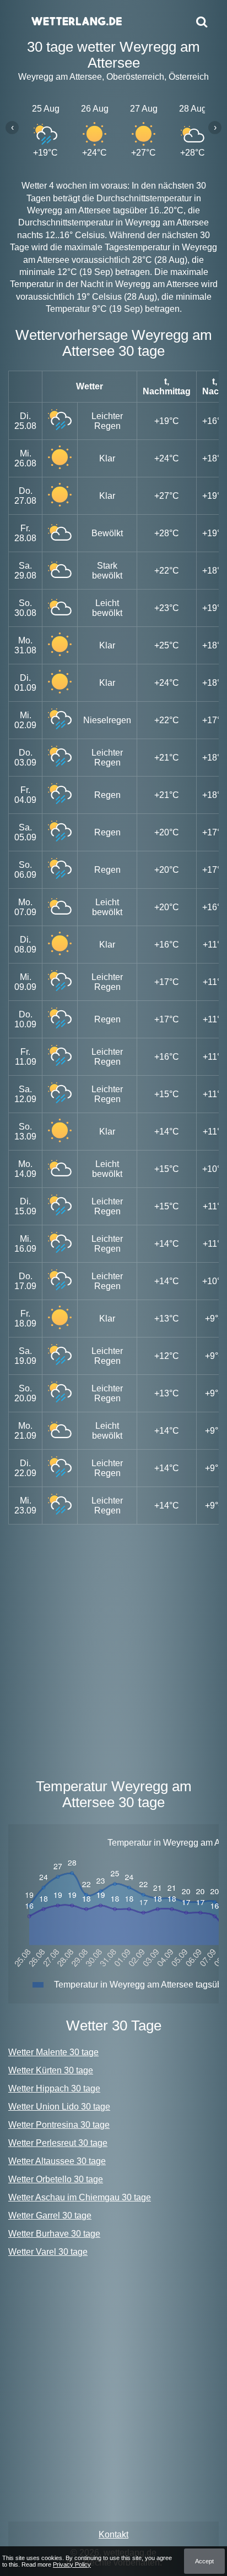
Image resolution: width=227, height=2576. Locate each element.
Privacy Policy (72, 2564)
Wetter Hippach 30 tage (54, 2088)
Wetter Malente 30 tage (53, 2052)
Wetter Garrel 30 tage (50, 2216)
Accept (204, 2561)
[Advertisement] (113, 1649)
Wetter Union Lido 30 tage (59, 2107)
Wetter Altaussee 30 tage (57, 2161)
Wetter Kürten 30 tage (51, 2070)
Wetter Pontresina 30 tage (59, 2125)
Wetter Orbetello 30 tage (56, 2179)
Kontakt (113, 2534)
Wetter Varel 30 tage (48, 2252)
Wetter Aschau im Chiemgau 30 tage (80, 2197)
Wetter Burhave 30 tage (54, 2234)
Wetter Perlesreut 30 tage (58, 2143)
